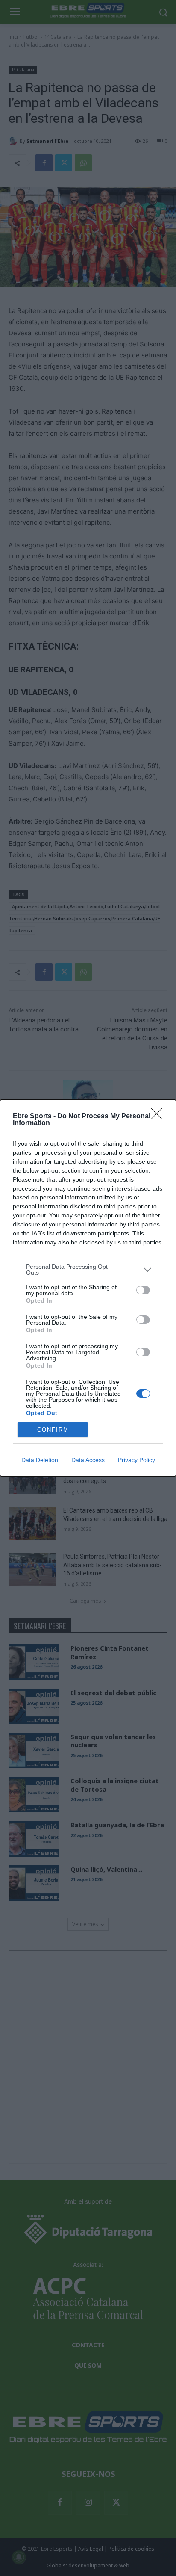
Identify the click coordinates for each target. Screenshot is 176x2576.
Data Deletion (40, 1460)
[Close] (159, 1117)
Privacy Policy (136, 1460)
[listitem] (88, 1270)
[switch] (143, 1290)
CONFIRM (53, 1430)
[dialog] (88, 1288)
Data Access (88, 1460)
